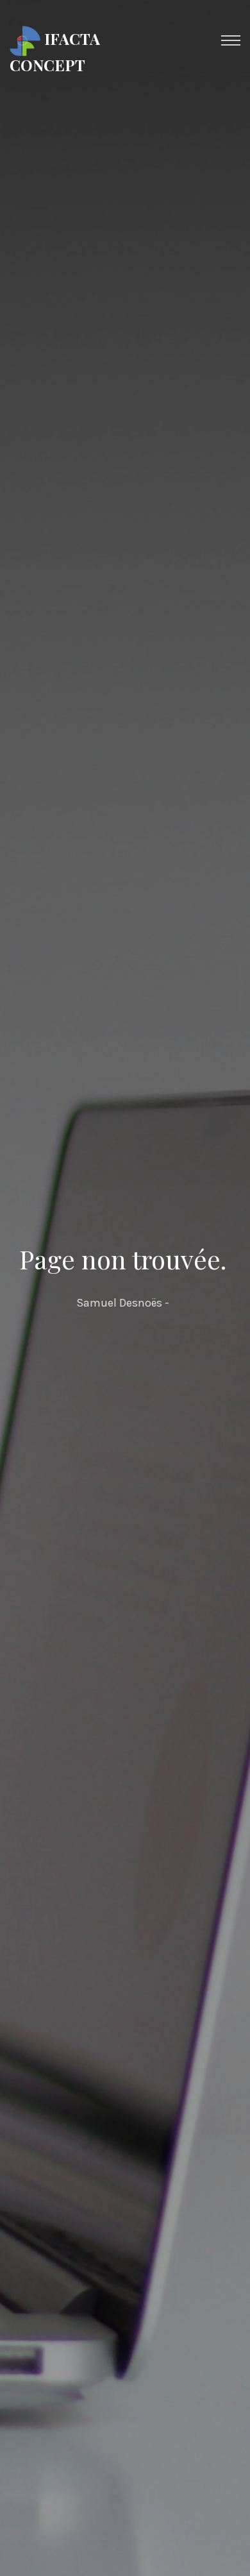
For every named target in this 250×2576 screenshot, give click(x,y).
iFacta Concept (55, 51)
